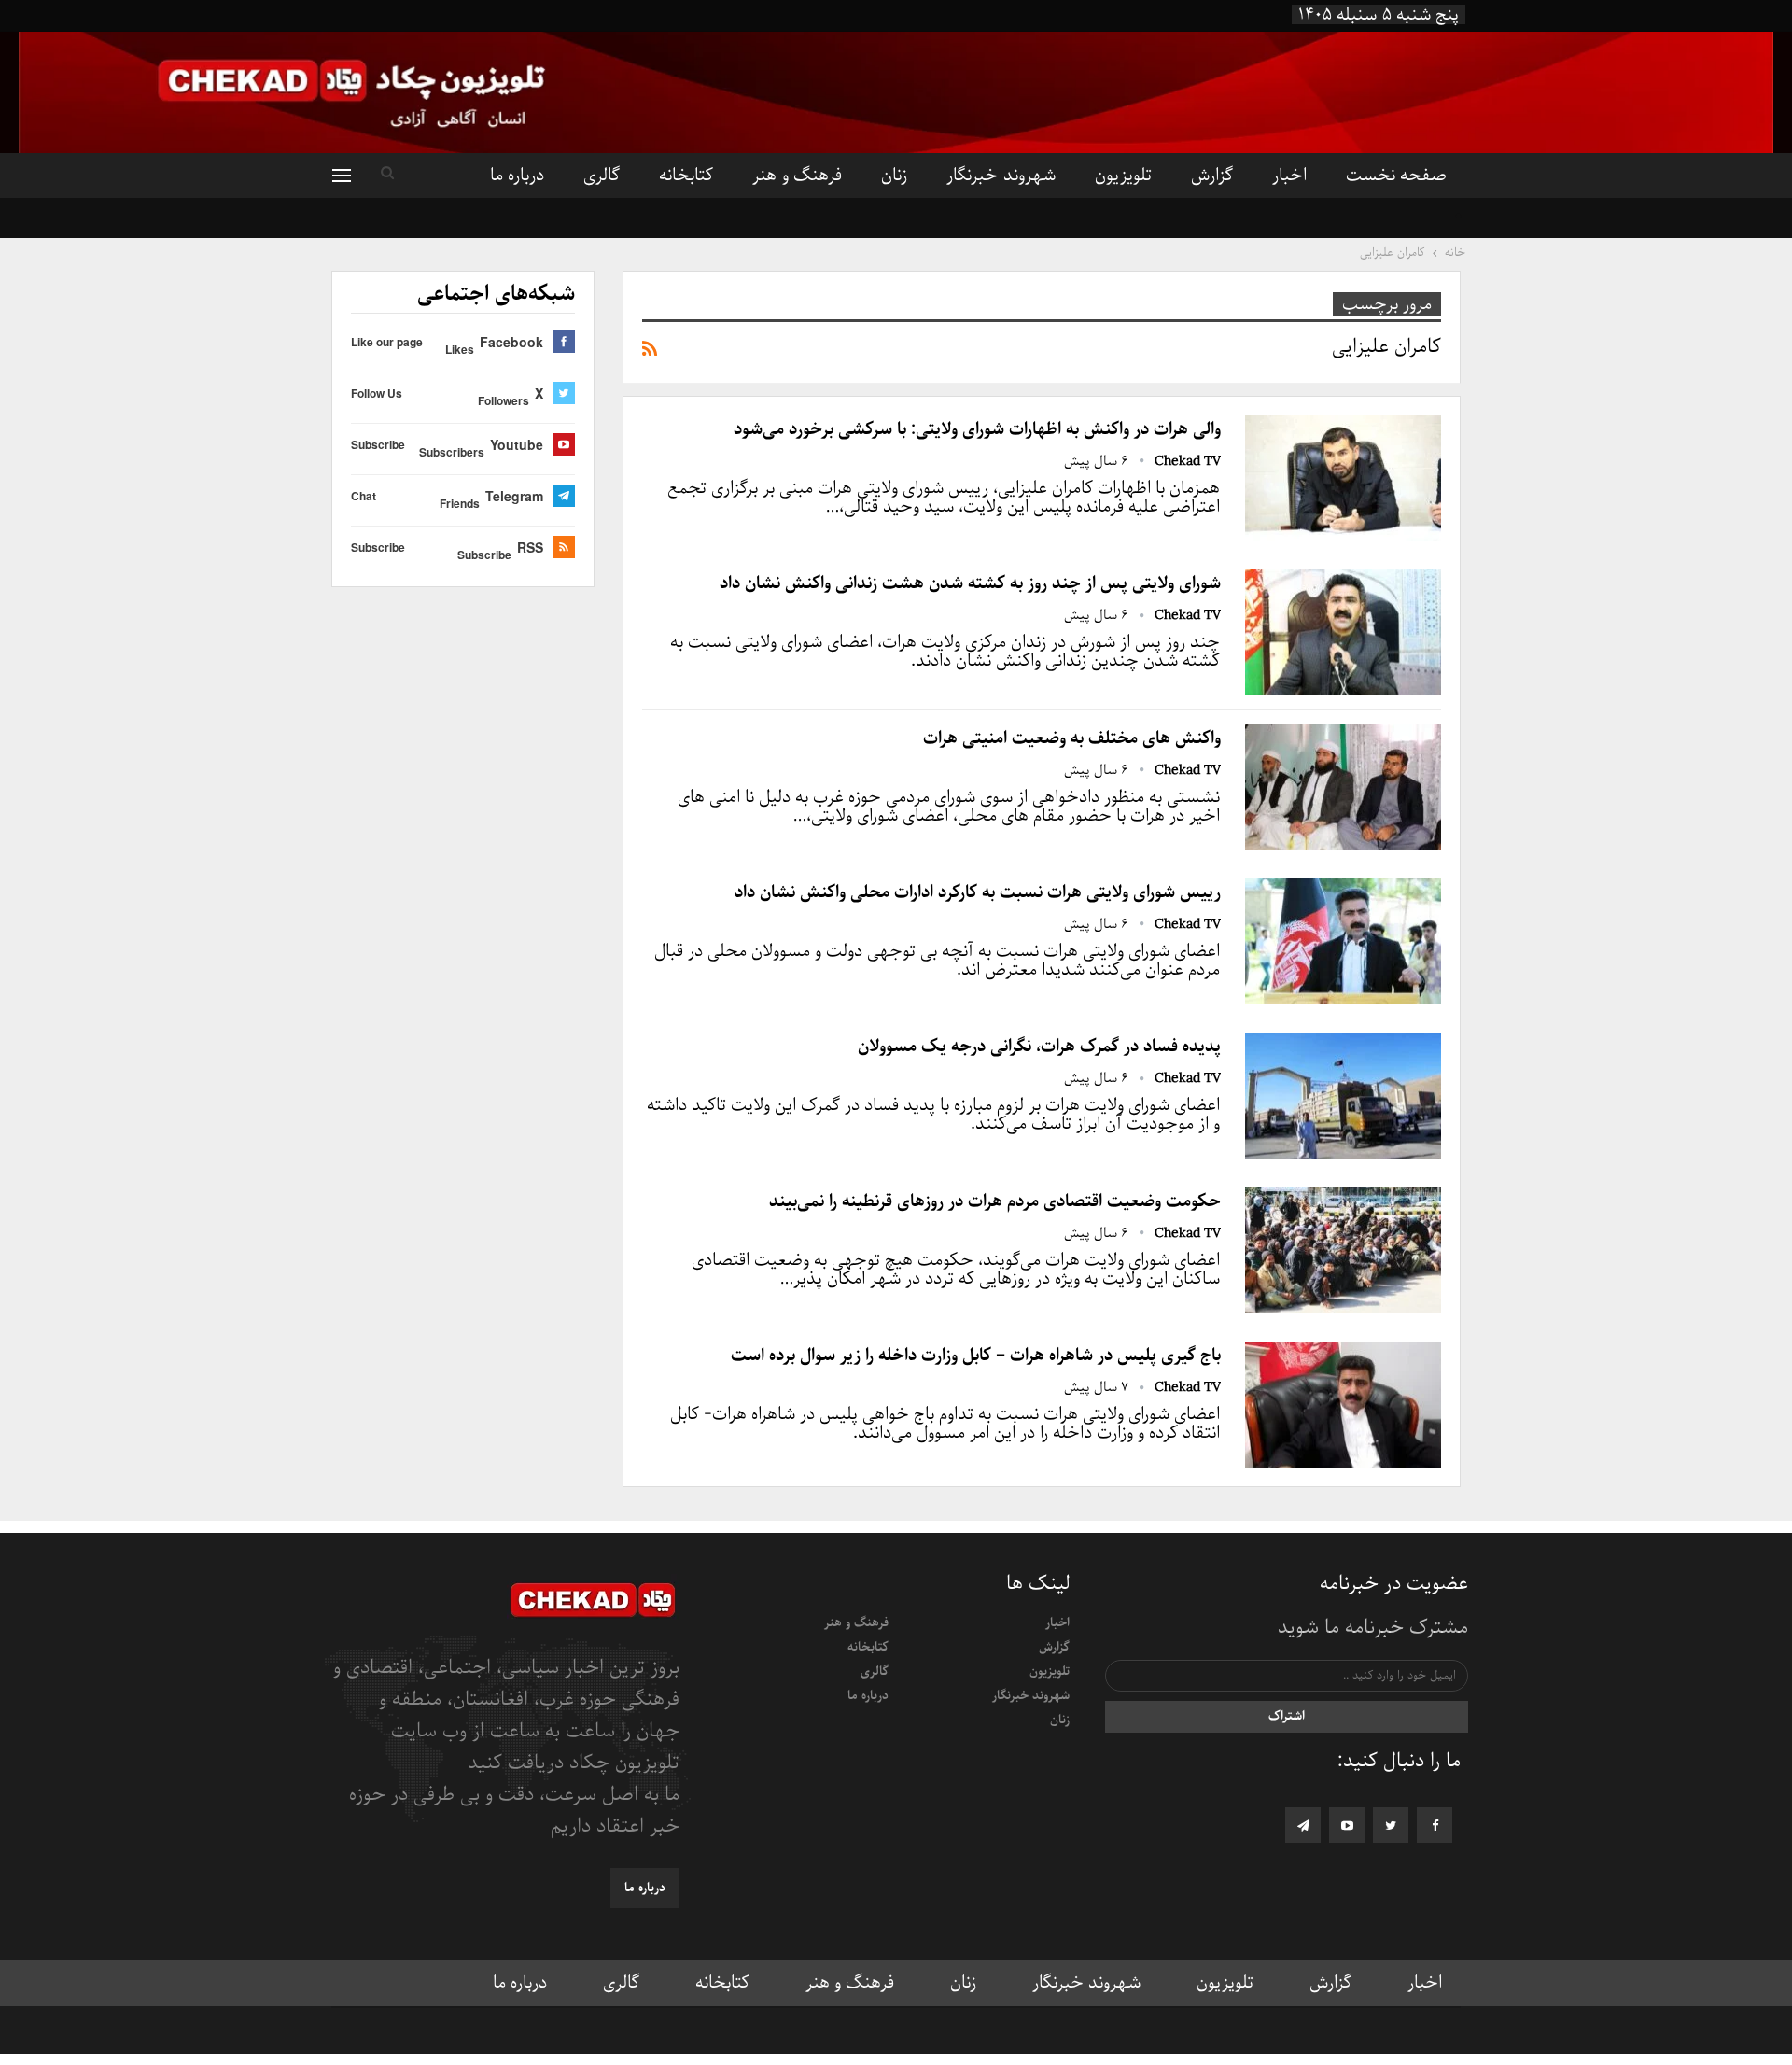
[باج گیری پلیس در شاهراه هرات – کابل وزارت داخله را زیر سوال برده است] (1343, 1404)
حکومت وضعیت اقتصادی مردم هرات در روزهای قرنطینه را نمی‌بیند (995, 1201)
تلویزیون (1123, 176)
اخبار (1289, 176)
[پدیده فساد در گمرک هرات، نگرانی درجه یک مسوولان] (1343, 1095)
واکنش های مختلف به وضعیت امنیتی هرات (1072, 738)
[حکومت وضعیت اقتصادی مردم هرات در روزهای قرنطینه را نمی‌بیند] (1343, 1250)
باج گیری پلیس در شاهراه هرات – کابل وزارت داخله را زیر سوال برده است (976, 1356)
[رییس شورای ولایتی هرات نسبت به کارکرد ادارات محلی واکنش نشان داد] (1343, 941)
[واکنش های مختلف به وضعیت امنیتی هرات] (1343, 787)
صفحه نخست (1396, 176)
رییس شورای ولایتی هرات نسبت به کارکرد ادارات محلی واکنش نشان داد (978, 892)
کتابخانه (686, 176)
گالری (602, 176)
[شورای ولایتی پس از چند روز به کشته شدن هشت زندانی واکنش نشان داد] (1343, 632)
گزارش (1212, 176)
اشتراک (1287, 1716)
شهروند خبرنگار (1001, 176)
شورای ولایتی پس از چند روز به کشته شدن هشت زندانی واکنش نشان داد (970, 583)
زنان (894, 176)
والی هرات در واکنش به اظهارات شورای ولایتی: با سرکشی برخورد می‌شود (977, 429)
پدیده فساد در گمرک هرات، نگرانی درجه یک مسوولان (1039, 1047)
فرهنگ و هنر (797, 176)
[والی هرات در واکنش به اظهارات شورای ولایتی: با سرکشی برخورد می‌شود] (1343, 478)
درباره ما (517, 176)
